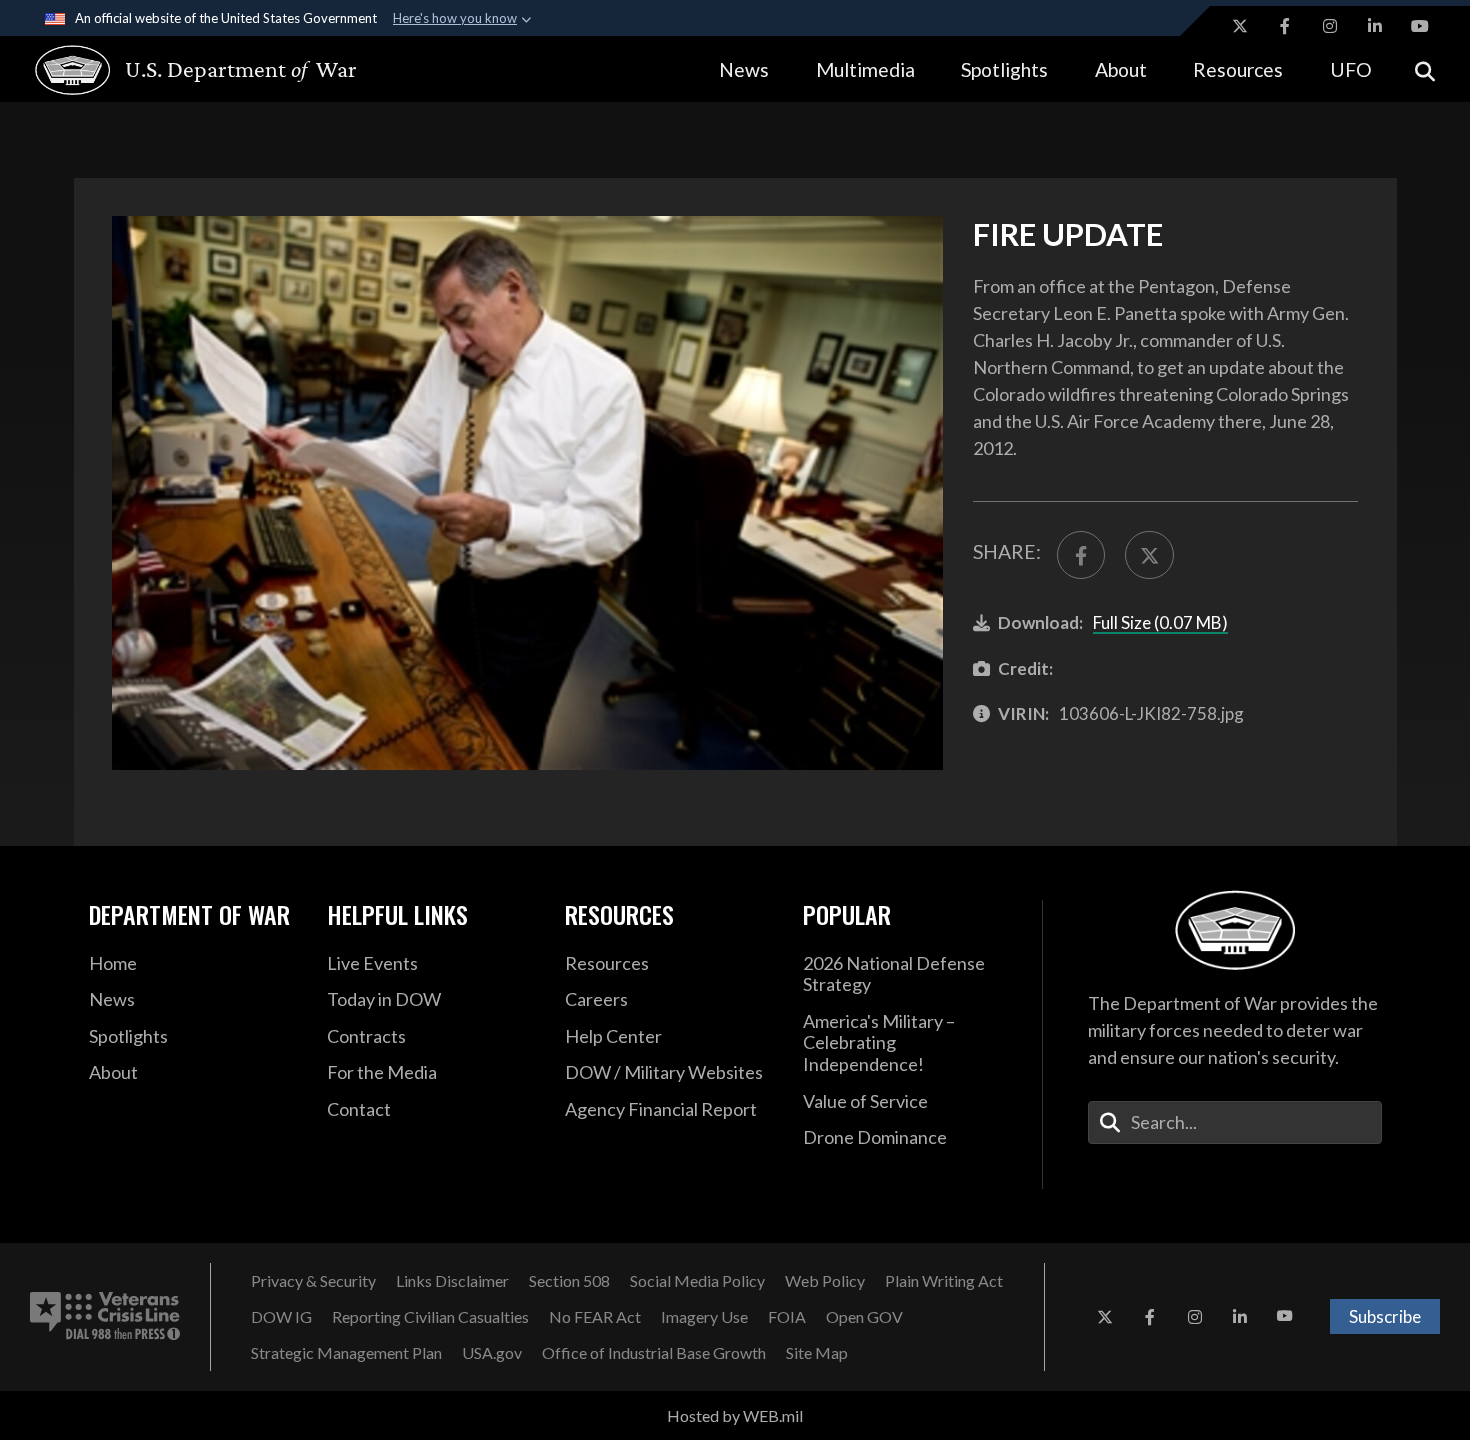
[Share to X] (1149, 555)
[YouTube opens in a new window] (1420, 26)
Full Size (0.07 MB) (1160, 622)
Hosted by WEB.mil (735, 1415)
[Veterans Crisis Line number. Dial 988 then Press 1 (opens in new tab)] (105, 1317)
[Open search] (1425, 69)
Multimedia (865, 69)
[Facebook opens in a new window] (1285, 26)
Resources (1238, 69)
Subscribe (1385, 1316)
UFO (1351, 69)
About (1121, 69)
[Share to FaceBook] (1081, 555)
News (744, 69)
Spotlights (1004, 69)
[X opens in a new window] (1240, 26)
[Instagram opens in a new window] (1330, 26)
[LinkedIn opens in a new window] (1375, 26)
